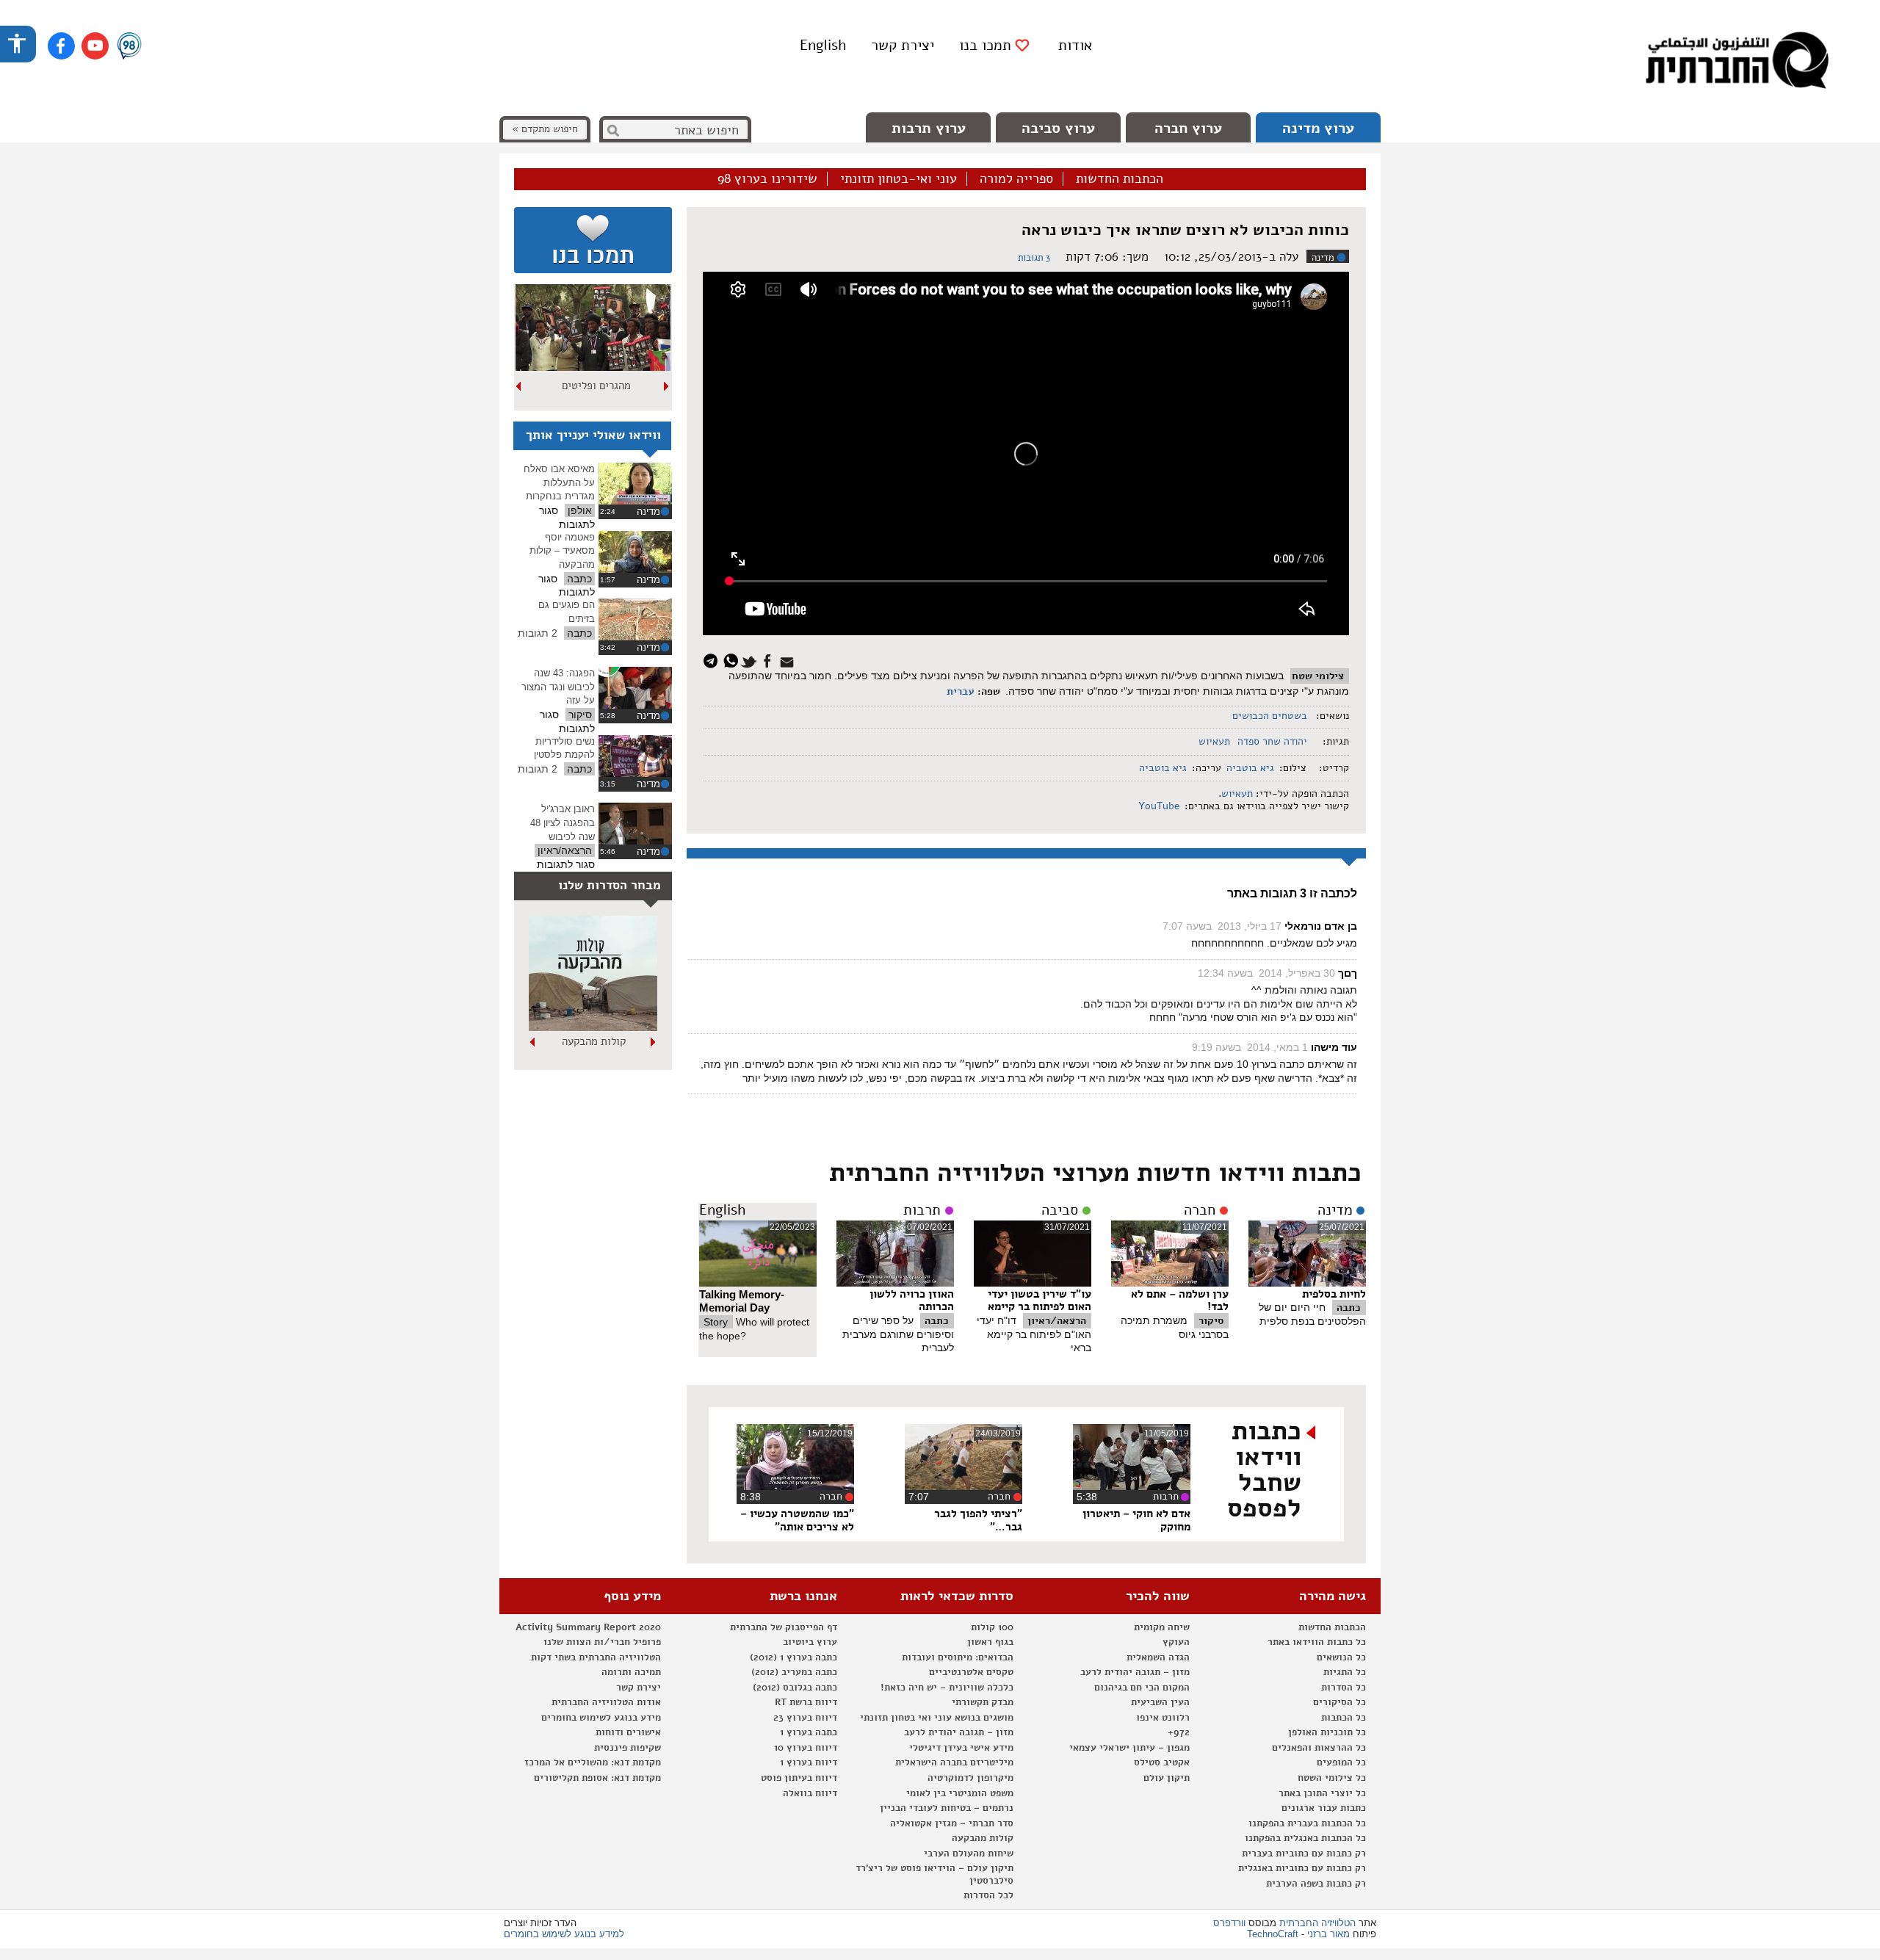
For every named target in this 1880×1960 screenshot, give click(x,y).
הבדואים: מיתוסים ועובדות (958, 1657)
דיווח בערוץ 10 (806, 1748)
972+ (1179, 1732)
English (823, 45)
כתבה (1349, 1308)
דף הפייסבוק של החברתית (784, 1627)
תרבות (922, 1210)
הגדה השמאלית (1158, 1657)
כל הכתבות (1344, 1718)
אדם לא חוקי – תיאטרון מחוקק (1136, 1520)
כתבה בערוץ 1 (809, 1732)
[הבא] (519, 386)
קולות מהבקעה (983, 1838)
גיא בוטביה (1250, 768)
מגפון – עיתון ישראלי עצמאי (1129, 1748)
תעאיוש (1214, 741)
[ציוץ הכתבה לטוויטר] (751, 660)
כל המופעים (1341, 1762)
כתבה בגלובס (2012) (795, 1688)
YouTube (1158, 806)
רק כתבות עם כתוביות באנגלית (1302, 1868)
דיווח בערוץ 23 (805, 1718)
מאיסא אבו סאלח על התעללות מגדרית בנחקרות (559, 482)
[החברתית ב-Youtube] (95, 46)
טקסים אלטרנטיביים (971, 1672)
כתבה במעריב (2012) (794, 1672)
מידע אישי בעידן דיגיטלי (961, 1748)
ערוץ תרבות (929, 128)
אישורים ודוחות (628, 1732)
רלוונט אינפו (1163, 1718)
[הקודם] (667, 386)
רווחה (596, 386)
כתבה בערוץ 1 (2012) (793, 1657)
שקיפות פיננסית (628, 1748)
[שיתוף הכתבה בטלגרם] (714, 660)
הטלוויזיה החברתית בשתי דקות (596, 1657)
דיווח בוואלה (810, 1793)
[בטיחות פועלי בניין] (593, 1027)
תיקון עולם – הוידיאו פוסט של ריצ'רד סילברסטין (934, 1874)
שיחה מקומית (1162, 1627)
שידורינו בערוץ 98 (767, 179)
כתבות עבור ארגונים (1324, 1808)
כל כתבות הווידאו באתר (1317, 1642)
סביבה (1060, 1210)
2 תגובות (538, 633)
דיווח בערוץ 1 (809, 1762)
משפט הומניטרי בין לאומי (960, 1793)
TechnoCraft (1273, 1934)
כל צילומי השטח (1332, 1778)
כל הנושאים (1341, 1657)
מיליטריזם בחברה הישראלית (954, 1762)
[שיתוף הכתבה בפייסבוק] (769, 660)
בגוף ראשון (990, 1642)
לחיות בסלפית (1334, 1294)
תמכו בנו (985, 46)
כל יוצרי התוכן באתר (1322, 1793)
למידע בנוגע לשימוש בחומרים (564, 1934)
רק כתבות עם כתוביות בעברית (1304, 1854)
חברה (1200, 1210)
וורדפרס (1229, 1923)
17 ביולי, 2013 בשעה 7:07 (1222, 926)
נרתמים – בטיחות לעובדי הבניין (947, 1808)
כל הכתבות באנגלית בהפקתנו (1305, 1838)
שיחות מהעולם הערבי (969, 1854)
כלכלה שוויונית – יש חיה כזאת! (947, 1688)
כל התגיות (1345, 1672)
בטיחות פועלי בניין (593, 1041)
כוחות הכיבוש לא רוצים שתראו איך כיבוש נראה (1185, 230)
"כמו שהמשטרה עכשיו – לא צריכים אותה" (797, 1520)
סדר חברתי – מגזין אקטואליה (952, 1823)
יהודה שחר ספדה (1272, 741)
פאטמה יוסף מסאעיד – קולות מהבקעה (562, 551)
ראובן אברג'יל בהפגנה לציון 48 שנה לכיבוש (563, 822)
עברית (961, 691)
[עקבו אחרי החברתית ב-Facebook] (61, 46)
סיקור (1211, 1321)
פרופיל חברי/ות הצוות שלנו (602, 1642)
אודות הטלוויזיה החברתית (606, 1702)
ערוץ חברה (1188, 128)
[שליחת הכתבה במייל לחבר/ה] (789, 660)
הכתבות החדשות (1120, 179)
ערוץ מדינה (1318, 128)
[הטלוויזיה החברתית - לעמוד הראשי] (1737, 62)
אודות (1075, 45)
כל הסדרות (1344, 1688)
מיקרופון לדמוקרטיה (970, 1778)
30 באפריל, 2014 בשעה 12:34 (1266, 973)
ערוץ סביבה (1058, 128)
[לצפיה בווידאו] (635, 484)
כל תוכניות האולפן (1327, 1732)
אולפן (580, 510)
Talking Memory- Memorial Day (742, 1301)
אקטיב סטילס (1162, 1762)
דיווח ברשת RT (806, 1702)
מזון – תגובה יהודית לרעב (1135, 1672)
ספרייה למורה (1016, 179)
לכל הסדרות (988, 1895)
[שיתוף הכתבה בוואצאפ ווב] (733, 660)
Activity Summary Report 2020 (588, 1627)
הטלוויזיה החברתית (1317, 1923)
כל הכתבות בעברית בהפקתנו (1307, 1823)
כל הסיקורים (1339, 1702)
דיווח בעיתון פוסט (799, 1778)
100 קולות (992, 1627)
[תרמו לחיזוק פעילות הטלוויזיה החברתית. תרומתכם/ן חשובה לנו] (593, 240)
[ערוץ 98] (129, 47)
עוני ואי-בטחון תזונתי (899, 179)
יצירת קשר (903, 45)
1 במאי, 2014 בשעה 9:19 (1250, 1047)
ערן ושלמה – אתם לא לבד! (1180, 1301)
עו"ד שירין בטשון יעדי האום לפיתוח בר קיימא (1040, 1301)
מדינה (1323, 258)
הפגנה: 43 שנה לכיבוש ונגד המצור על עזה (558, 687)
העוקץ (1176, 1642)
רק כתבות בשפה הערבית (1316, 1884)
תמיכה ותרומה (631, 1672)
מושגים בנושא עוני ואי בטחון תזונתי (937, 1718)
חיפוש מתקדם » (545, 129)
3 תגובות (1034, 258)
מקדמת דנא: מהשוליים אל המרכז (593, 1762)
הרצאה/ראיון (1057, 1321)
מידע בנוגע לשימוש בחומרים (601, 1718)
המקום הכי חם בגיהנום (1142, 1688)
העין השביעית (1160, 1702)
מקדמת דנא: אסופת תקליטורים (597, 1778)
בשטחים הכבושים (1270, 716)
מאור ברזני (1328, 1934)
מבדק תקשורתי (983, 1702)
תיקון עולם (1167, 1778)
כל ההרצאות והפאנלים (1319, 1748)
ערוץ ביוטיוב (810, 1642)
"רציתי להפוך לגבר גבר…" (978, 1520)
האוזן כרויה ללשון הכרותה (912, 1301)
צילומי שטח (1318, 676)
